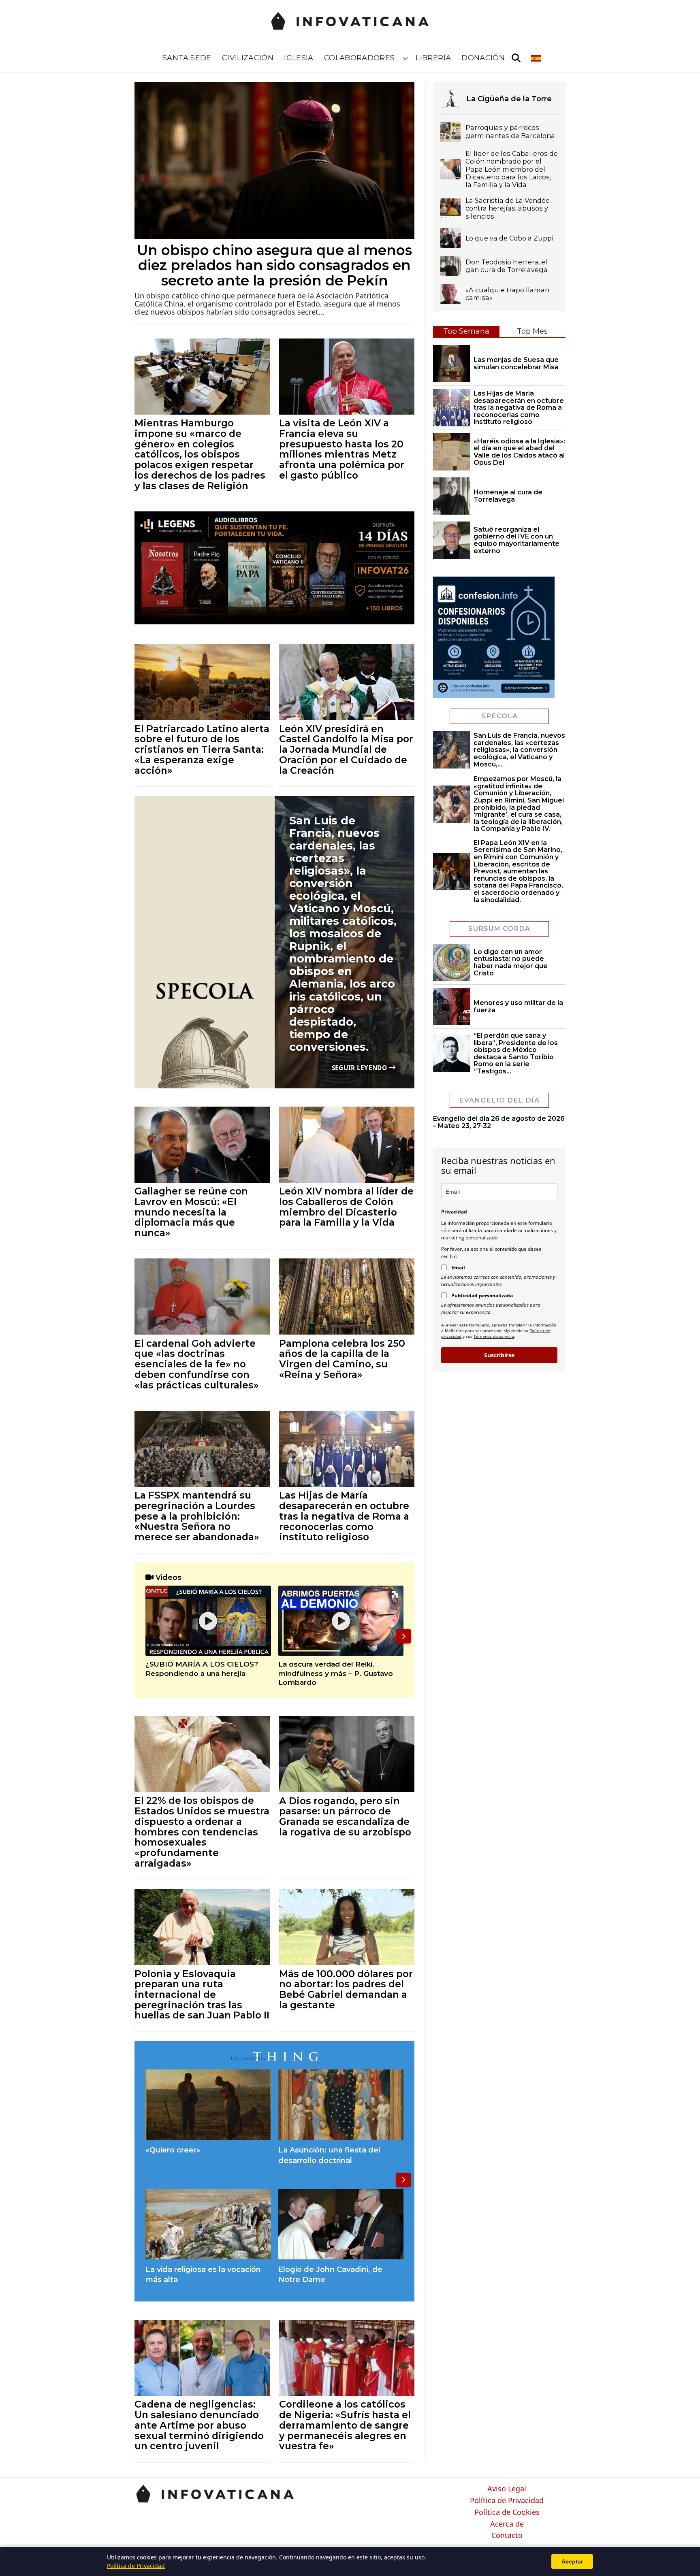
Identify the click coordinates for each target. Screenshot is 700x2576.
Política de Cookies (507, 2512)
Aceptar (572, 2561)
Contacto (507, 2536)
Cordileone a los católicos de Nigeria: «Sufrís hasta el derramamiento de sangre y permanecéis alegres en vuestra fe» (345, 2425)
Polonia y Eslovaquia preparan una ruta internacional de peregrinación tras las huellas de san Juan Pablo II (202, 1995)
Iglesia (299, 58)
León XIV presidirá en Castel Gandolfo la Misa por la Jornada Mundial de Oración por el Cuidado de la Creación (346, 749)
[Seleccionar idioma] (537, 58)
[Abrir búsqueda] (516, 58)
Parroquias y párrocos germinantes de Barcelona (510, 132)
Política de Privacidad (507, 2501)
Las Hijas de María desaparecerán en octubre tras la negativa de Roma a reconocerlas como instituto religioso (344, 1516)
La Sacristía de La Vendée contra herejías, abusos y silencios (508, 209)
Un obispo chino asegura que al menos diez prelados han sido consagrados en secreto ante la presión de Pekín (274, 265)
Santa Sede (187, 58)
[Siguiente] (403, 1636)
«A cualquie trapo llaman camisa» (507, 294)
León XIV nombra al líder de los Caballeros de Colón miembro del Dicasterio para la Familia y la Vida (346, 1207)
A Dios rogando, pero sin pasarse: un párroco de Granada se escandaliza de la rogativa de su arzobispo (345, 1816)
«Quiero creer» (173, 2150)
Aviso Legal (507, 2489)
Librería (433, 58)
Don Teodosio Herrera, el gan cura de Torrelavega (507, 266)
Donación (483, 58)
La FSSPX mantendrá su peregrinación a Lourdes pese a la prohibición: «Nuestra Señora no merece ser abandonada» (197, 1516)
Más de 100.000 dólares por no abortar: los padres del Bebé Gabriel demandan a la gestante (346, 1989)
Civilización (248, 58)
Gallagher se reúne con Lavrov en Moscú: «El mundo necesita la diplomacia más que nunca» (191, 1212)
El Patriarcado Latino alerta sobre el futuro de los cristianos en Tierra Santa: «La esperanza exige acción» (202, 749)
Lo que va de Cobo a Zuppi (509, 238)
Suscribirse (499, 1355)
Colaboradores (360, 58)
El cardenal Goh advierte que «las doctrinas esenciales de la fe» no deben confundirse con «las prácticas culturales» (197, 1364)
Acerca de (507, 2524)
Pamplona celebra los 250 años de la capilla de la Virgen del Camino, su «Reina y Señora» (342, 1359)
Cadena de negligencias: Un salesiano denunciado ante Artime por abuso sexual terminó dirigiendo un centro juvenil (199, 2425)
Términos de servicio (494, 1336)
